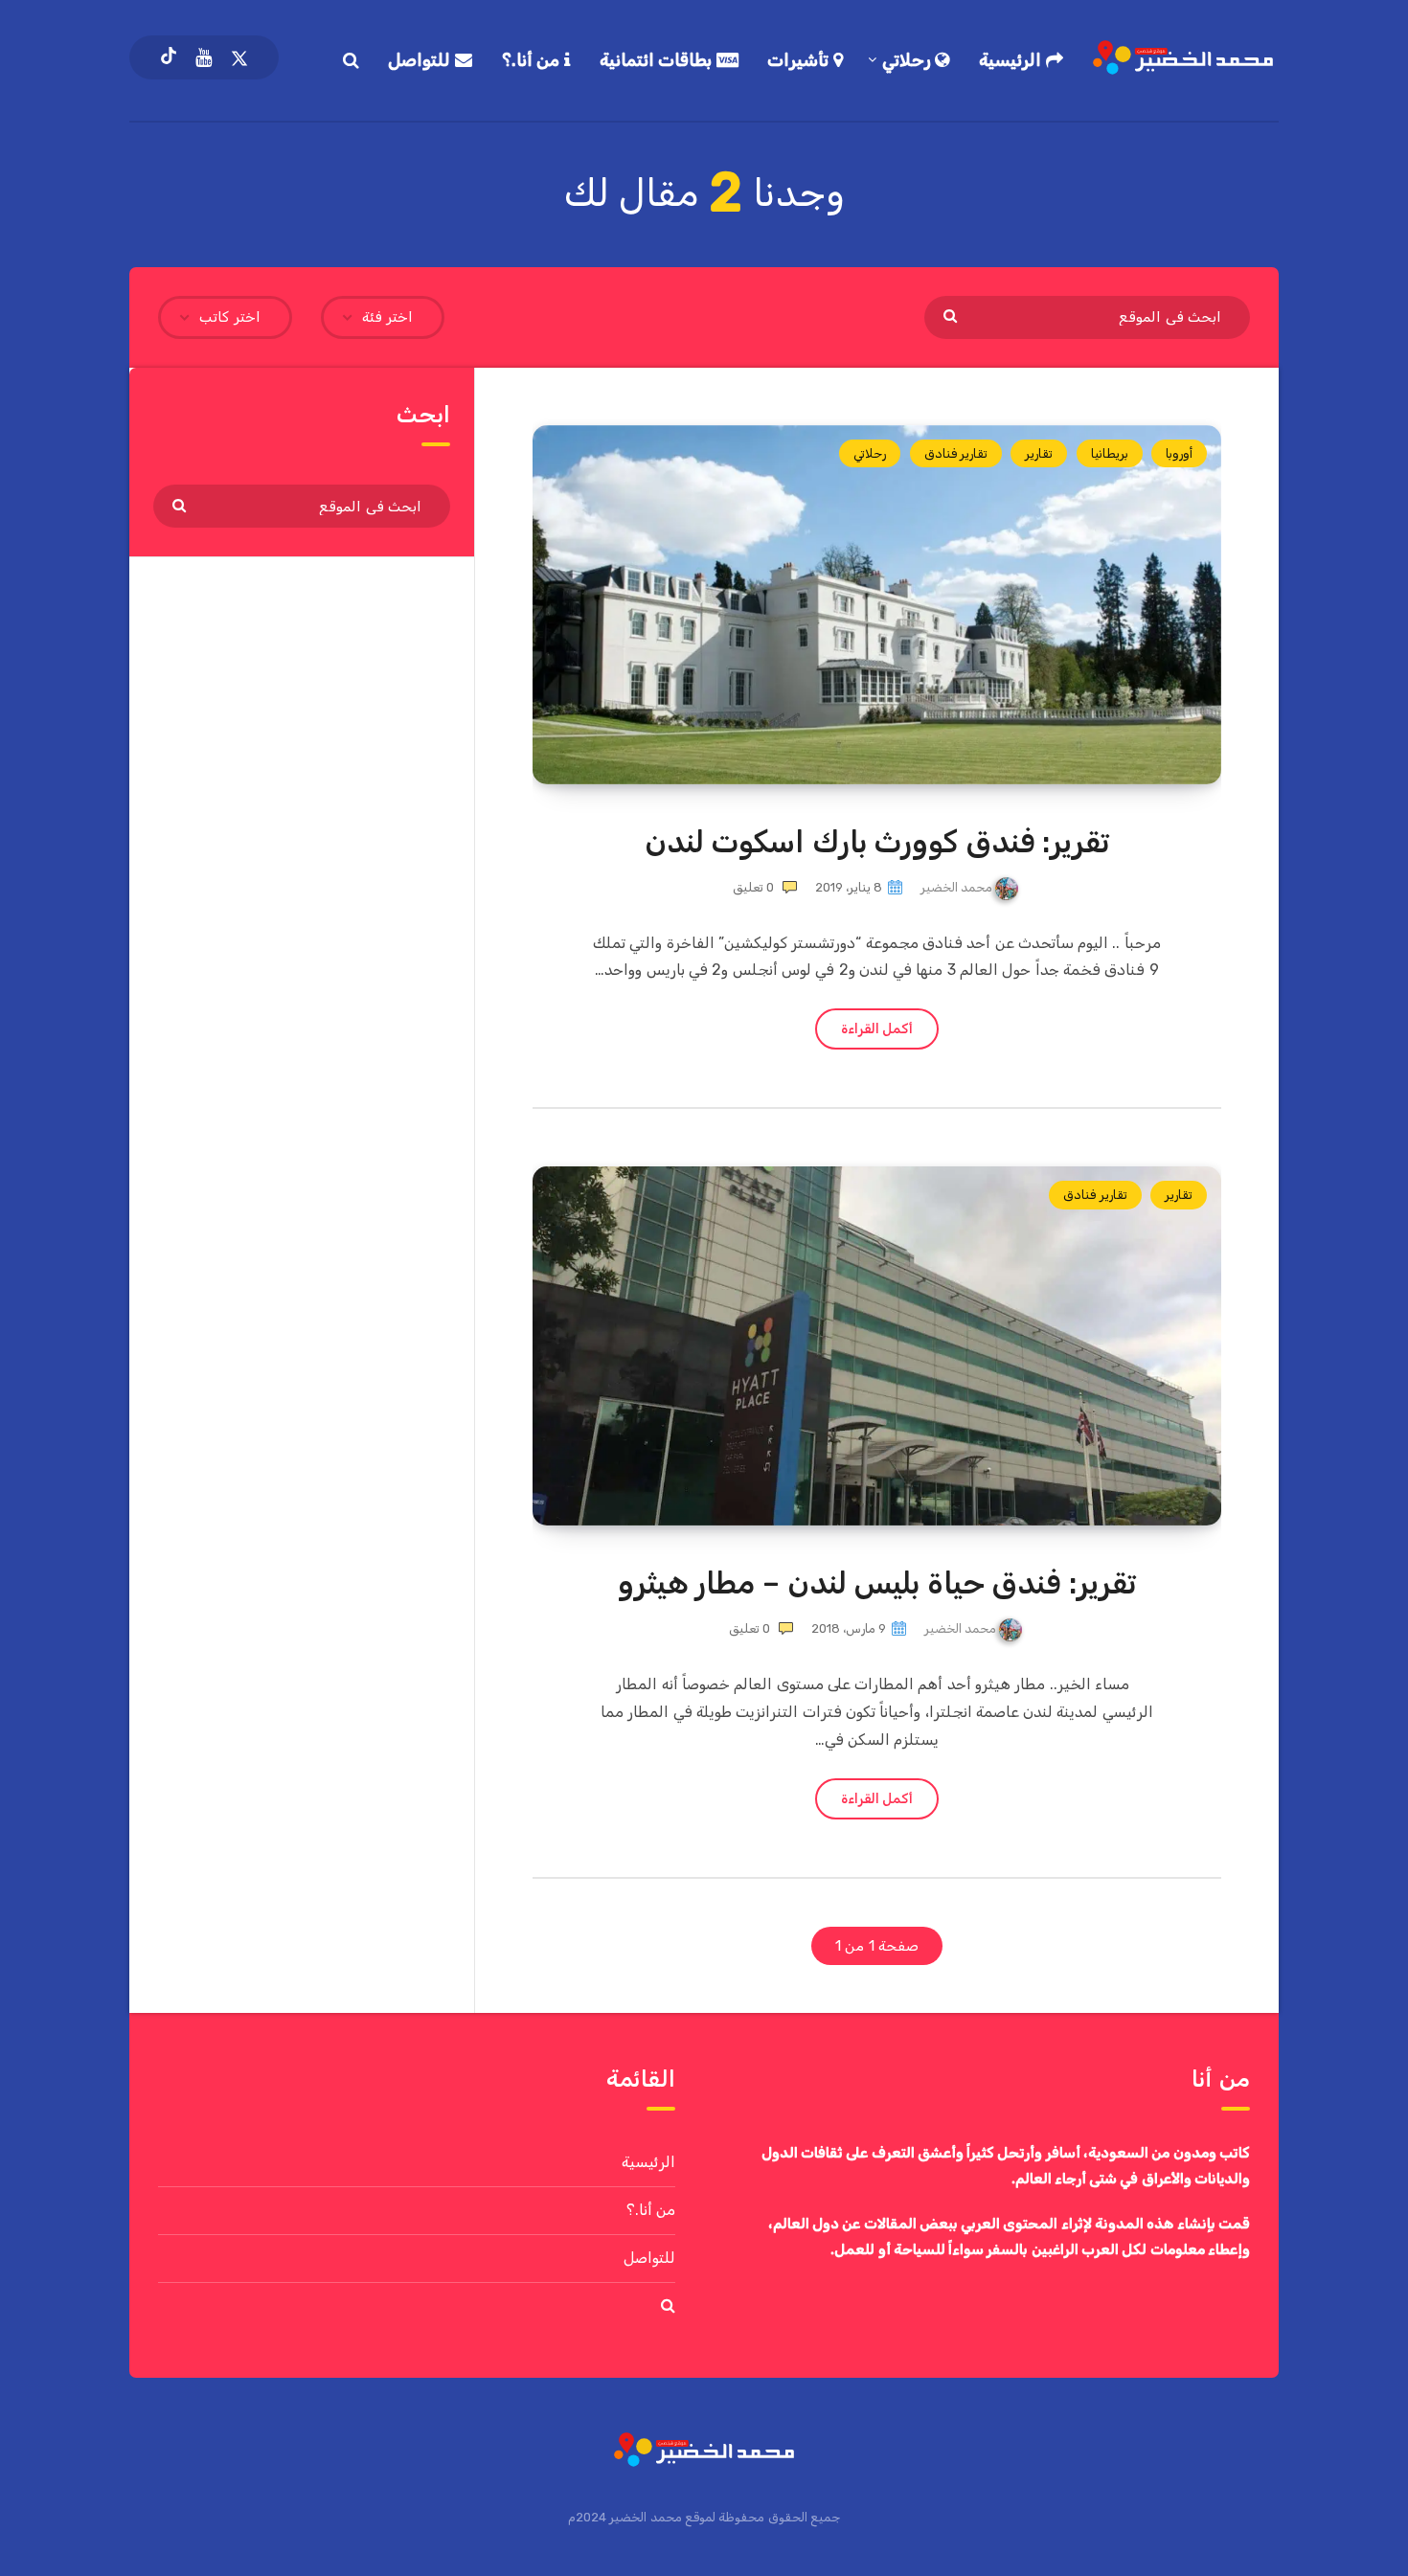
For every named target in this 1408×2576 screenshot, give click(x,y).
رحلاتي (909, 60)
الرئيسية (1012, 60)
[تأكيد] (953, 315)
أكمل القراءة (877, 1029)
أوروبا (1179, 453)
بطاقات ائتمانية (658, 60)
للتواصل (421, 60)
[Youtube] (204, 57)
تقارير (1039, 453)
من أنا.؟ (533, 60)
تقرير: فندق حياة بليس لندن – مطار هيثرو (877, 1583)
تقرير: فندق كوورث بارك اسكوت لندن (877, 842)
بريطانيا (1110, 453)
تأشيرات (800, 60)
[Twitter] (239, 57)
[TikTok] (169, 57)
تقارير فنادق (956, 453)
